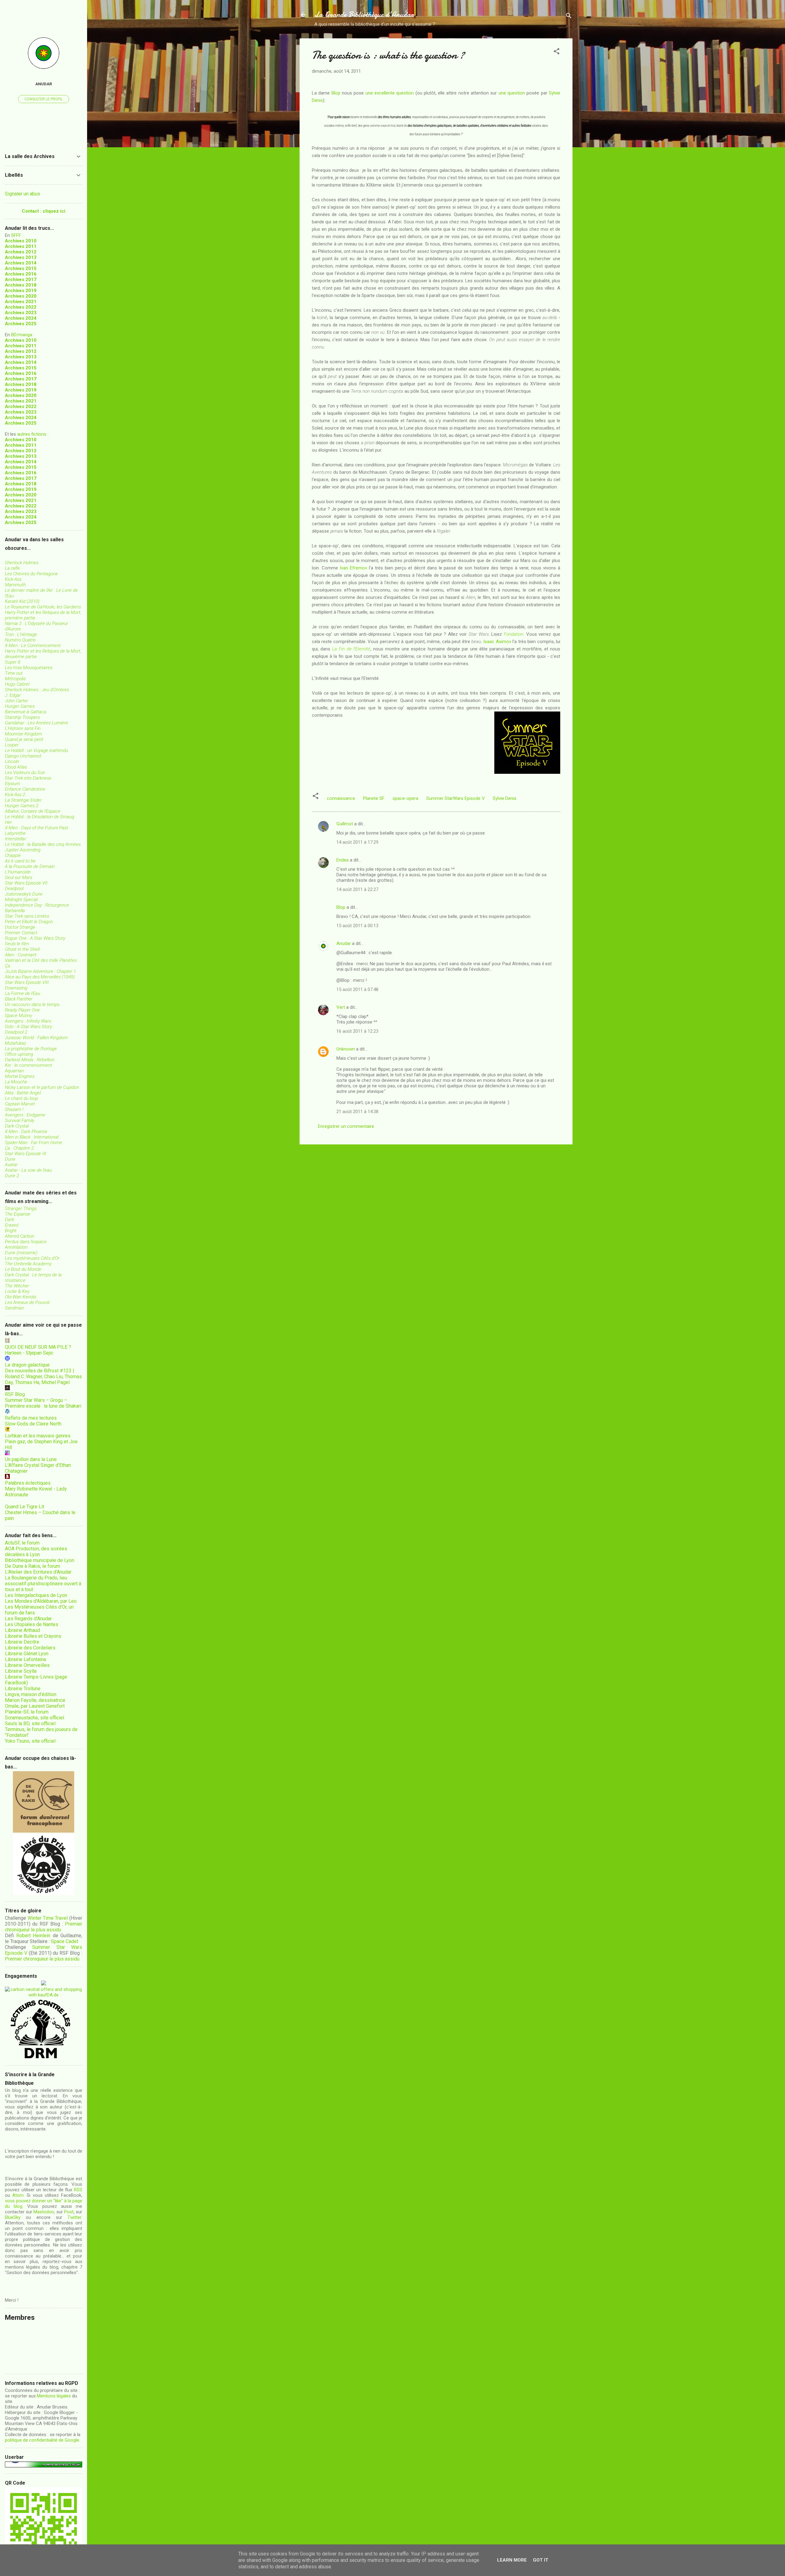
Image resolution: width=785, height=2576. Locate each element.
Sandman (14, 1308)
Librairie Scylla (21, 1671)
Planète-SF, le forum (27, 1712)
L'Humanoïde (18, 872)
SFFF (16, 235)
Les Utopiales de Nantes (32, 1624)
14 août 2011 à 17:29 (357, 842)
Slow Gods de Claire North (33, 1424)
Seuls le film (17, 944)
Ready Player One (22, 1010)
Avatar (11, 1165)
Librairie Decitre (22, 1642)
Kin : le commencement (29, 1065)
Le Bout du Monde (23, 1269)
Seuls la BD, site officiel (30, 1724)
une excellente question (390, 93)
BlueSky (13, 2217)
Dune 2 (12, 1176)
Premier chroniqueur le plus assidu (44, 1927)
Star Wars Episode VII (26, 883)
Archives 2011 (21, 246)
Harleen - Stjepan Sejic (29, 1353)
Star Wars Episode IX (26, 1154)
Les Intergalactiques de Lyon (36, 1595)
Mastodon (44, 2212)
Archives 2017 (21, 280)
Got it (541, 2560)
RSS (78, 2190)
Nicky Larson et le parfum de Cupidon (42, 1087)
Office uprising (19, 1054)
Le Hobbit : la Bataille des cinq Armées (43, 844)
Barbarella (15, 911)
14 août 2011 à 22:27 (357, 889)
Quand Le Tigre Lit (25, 1507)
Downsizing (16, 988)
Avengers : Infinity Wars (28, 1021)
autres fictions (32, 434)
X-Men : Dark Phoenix (26, 1132)
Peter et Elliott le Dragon (29, 922)
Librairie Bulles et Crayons (33, 1636)
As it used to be (20, 861)
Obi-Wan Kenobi (21, 1297)
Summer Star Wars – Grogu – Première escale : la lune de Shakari (43, 1403)
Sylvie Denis (505, 798)
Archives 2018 (21, 285)
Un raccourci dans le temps (32, 1005)
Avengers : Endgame (25, 1115)
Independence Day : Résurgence (37, 905)
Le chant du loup (21, 1098)
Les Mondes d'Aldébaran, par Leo (41, 1601)
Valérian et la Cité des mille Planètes (41, 960)
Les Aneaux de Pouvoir (27, 1302)
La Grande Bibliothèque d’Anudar (364, 15)
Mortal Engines (20, 1076)
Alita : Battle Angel (23, 1093)
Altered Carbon (20, 1236)
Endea (343, 860)
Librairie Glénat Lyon (27, 1654)
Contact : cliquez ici (44, 211)
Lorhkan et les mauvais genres (38, 1436)
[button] (557, 52)
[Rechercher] (569, 17)
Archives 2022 (21, 307)
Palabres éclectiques (28, 1483)
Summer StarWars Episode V (456, 798)
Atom (18, 2195)
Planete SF (374, 798)
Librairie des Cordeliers (30, 1648)
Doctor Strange (20, 927)
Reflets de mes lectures (31, 1418)
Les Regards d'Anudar (28, 1619)
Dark (10, 1220)
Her (8, 822)
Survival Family (20, 1120)
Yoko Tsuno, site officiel (30, 1741)
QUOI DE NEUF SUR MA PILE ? (38, 1347)
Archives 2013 (21, 257)
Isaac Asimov (497, 642)
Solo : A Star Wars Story (29, 1027)
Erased (12, 1225)
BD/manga (22, 335)
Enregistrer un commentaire (346, 1126)
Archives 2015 (21, 268)
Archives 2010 (21, 241)
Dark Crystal (17, 1126)
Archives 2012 (21, 252)
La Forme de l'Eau (23, 993)
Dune (10, 1159)
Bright (11, 1231)
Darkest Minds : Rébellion (30, 1060)
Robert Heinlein (33, 1936)
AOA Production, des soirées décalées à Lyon (36, 1552)
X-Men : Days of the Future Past (36, 828)
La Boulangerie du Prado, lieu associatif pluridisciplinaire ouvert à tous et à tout (43, 1584)
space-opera (405, 798)
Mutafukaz (15, 1043)
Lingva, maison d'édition (31, 1694)
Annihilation (16, 1247)
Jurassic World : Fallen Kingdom (36, 1038)
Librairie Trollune (23, 1689)
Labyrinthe (15, 833)
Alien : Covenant (21, 955)
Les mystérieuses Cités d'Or (32, 1258)
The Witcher (17, 1286)
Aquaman (14, 1071)
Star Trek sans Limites (27, 916)
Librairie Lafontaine (26, 1659)
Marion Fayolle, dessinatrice (35, 1700)
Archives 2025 (21, 324)
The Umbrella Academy (28, 1264)
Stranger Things (21, 1209)
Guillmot (345, 824)
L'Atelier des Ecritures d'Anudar (38, 1572)
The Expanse (18, 1214)
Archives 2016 (21, 274)
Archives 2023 (21, 313)
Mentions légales (54, 2396)
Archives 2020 (21, 296)
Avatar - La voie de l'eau (28, 1170)
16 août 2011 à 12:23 (357, 1031)
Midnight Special (21, 900)
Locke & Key (17, 1291)
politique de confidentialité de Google (42, 2440)
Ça (8, 966)
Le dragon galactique (27, 1365)
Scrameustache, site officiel (34, 1718)
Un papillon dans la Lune (31, 1459)
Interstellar (15, 839)
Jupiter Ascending (23, 850)
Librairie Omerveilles (27, 1665)
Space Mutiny (19, 1016)
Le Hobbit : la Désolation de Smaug (40, 817)
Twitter (74, 2217)
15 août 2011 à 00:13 (357, 926)
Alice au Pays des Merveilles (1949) (40, 977)
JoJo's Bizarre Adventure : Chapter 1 (40, 971)
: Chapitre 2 (19, 1148)
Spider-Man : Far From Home (34, 1143)
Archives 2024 (21, 318)
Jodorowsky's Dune (24, 894)
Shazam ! (14, 1109)
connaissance (341, 798)
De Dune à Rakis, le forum (33, 1566)
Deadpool (14, 889)
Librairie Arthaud (22, 1630)
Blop (336, 93)
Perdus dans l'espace (26, 1242)
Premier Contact (21, 933)
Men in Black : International (32, 1137)
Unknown (346, 1049)
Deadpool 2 (16, 1032)
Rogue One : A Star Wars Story (35, 938)
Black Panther (19, 999)
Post (69, 2212)
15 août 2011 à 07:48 (357, 989)
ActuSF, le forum (22, 1543)
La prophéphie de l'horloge (31, 1049)
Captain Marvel (20, 1104)
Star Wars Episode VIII (27, 982)
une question (512, 93)
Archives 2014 (21, 263)
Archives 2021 (21, 302)
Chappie (13, 855)
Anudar (344, 943)
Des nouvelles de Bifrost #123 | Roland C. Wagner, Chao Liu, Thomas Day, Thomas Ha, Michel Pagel (43, 1377)
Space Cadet (65, 1941)
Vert (341, 1007)
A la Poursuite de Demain (30, 866)
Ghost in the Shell (22, 949)
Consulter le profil (44, 99)
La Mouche (16, 1082)
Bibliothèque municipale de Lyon (40, 1560)
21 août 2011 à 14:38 (357, 1112)
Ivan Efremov (353, 568)
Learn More (512, 2560)
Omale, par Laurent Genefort (35, 1706)
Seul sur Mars (19, 877)
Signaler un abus (23, 194)
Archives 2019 (21, 291)
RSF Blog (15, 1394)
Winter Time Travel (48, 1918)
